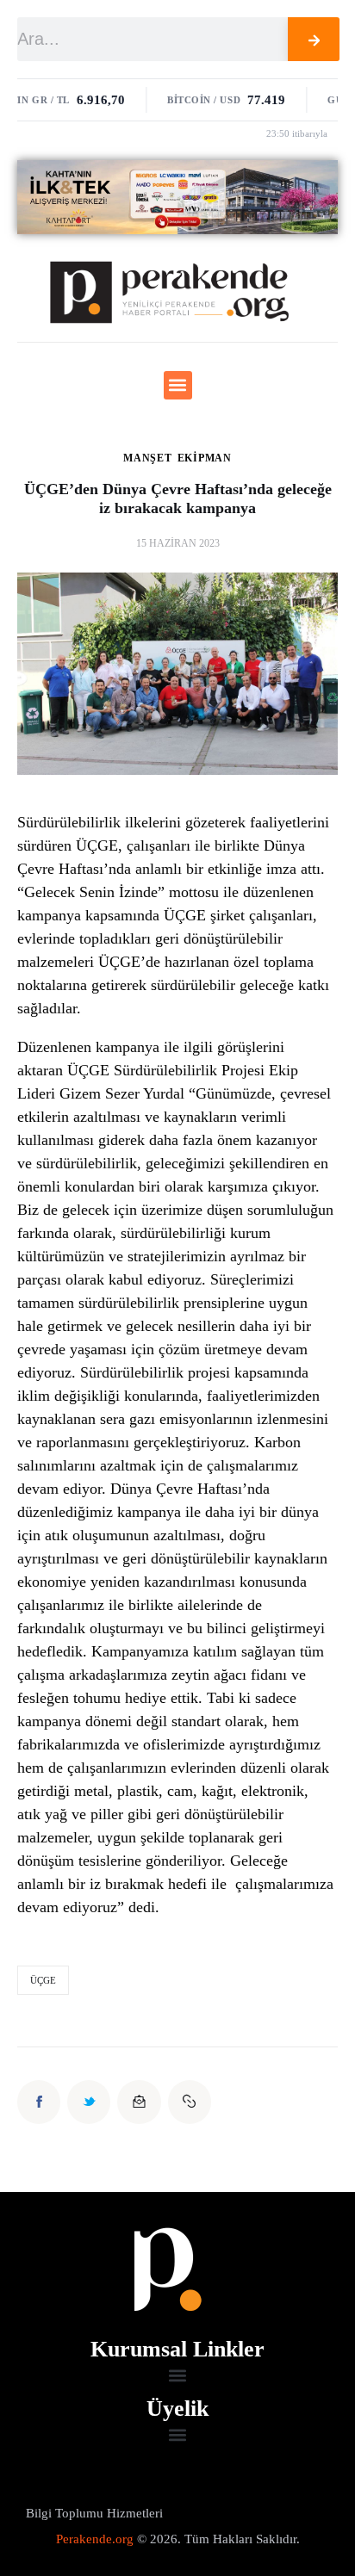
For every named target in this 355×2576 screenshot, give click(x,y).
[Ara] (314, 39)
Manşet (147, 458)
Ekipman (205, 458)
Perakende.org (95, 2539)
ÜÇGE (43, 1980)
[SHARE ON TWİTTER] (89, 2102)
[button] (178, 385)
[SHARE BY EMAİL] (139, 2102)
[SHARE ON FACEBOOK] (39, 2102)
